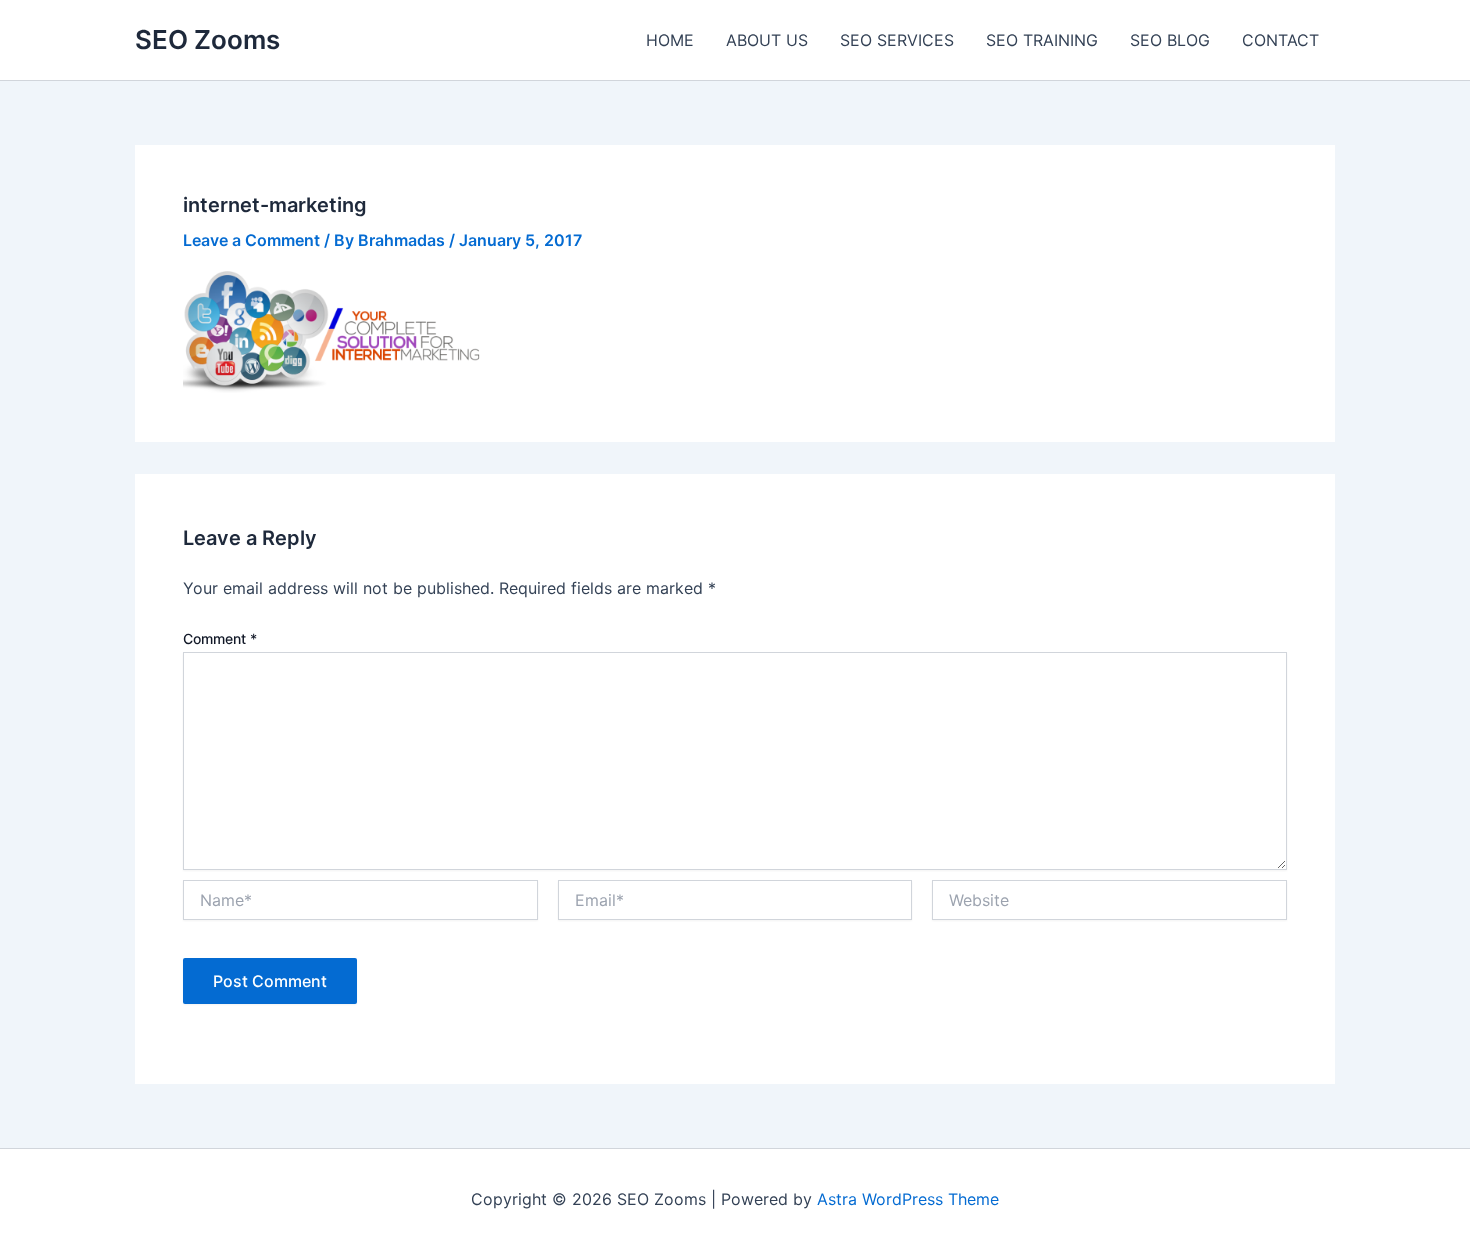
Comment (220, 638)
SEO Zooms (207, 39)
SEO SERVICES (897, 40)
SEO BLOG (1170, 40)
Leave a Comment (251, 240)
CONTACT (1280, 40)
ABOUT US (767, 40)
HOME (670, 40)
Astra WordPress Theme (908, 1199)
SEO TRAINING (1042, 40)
